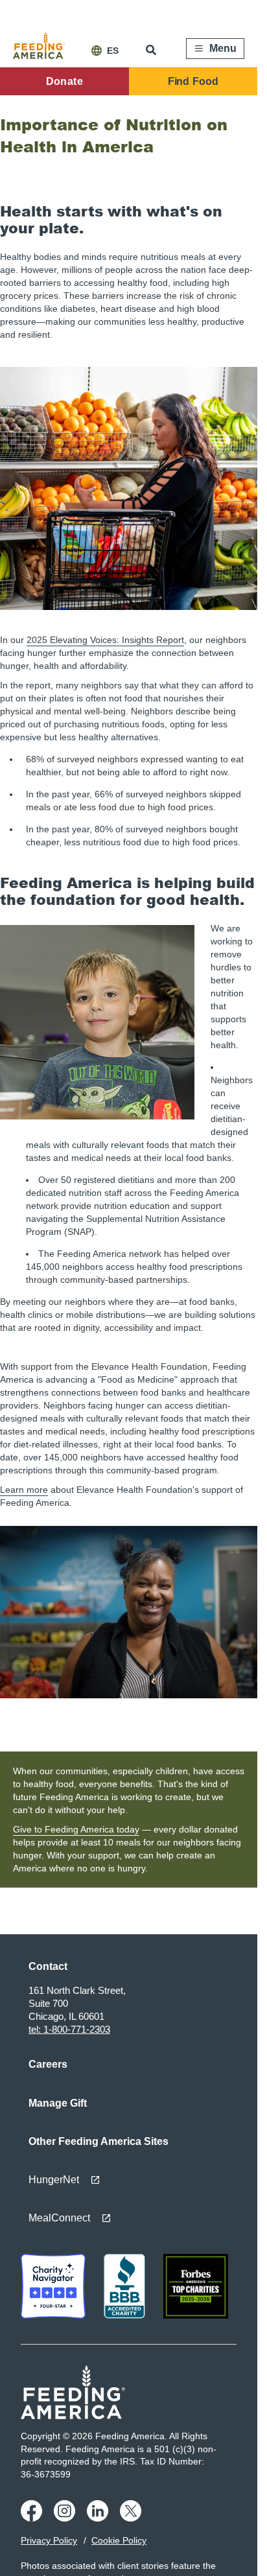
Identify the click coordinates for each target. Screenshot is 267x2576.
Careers (48, 2064)
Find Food (193, 81)
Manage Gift (58, 2103)
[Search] (152, 50)
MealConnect (59, 2218)
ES (113, 51)
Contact (48, 1966)
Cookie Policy (119, 2540)
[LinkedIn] (99, 2518)
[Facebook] (33, 2518)
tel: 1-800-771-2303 (69, 2029)
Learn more (24, 1490)
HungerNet (54, 2180)
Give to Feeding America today (76, 1829)
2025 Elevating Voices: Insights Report (105, 640)
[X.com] (133, 2518)
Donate (64, 81)
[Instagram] (66, 2518)
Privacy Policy (49, 2540)
